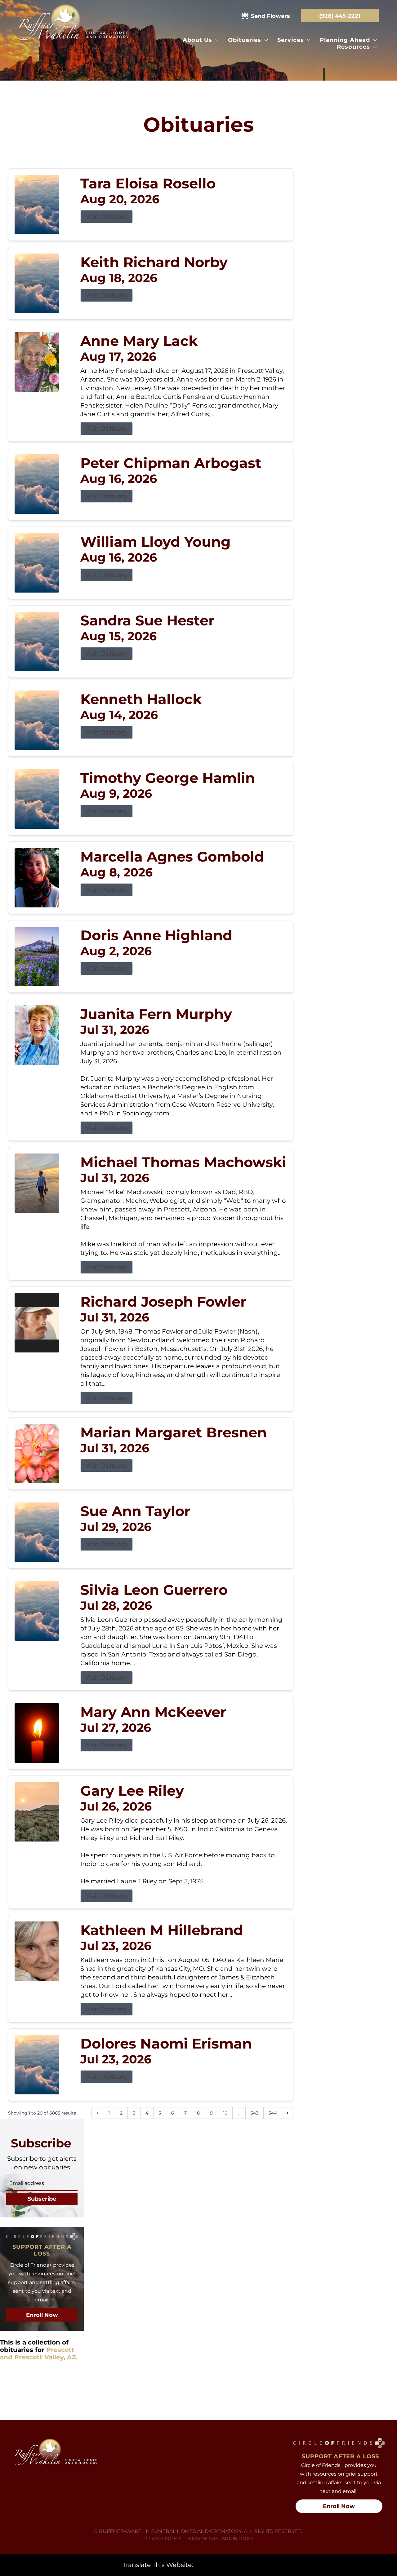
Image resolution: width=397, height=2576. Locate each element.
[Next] (288, 2113)
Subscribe (42, 2199)
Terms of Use (201, 2539)
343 (254, 2113)
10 (225, 2113)
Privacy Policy (163, 2539)
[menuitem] (201, 40)
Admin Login (237, 2539)
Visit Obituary (107, 217)
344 (273, 2113)
